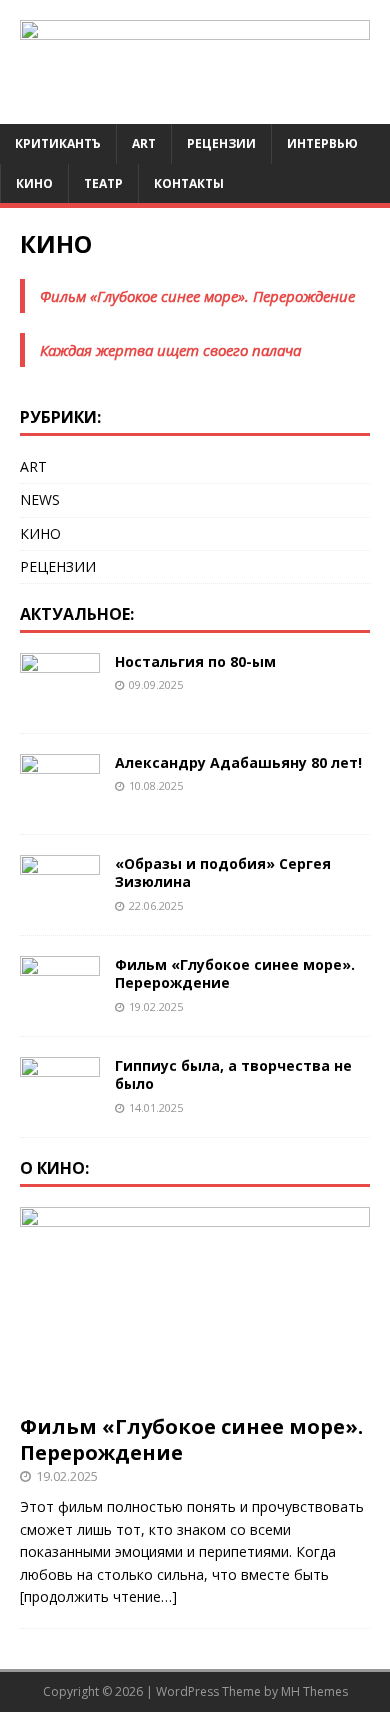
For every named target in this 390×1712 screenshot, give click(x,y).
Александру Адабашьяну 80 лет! (238, 762)
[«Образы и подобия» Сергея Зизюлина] (60, 903)
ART (144, 143)
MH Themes (314, 1691)
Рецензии (221, 143)
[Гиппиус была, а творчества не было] (60, 1105)
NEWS (40, 499)
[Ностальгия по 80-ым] (60, 701)
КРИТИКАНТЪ (58, 143)
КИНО (34, 183)
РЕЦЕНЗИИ (58, 566)
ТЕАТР (103, 183)
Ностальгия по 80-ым (195, 661)
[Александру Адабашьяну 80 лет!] (60, 802)
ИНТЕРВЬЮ (322, 143)
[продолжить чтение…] (98, 1596)
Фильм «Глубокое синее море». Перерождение (197, 296)
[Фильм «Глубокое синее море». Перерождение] (60, 1004)
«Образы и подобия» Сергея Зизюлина (223, 872)
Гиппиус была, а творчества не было (233, 1074)
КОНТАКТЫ (189, 183)
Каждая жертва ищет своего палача (170, 350)
